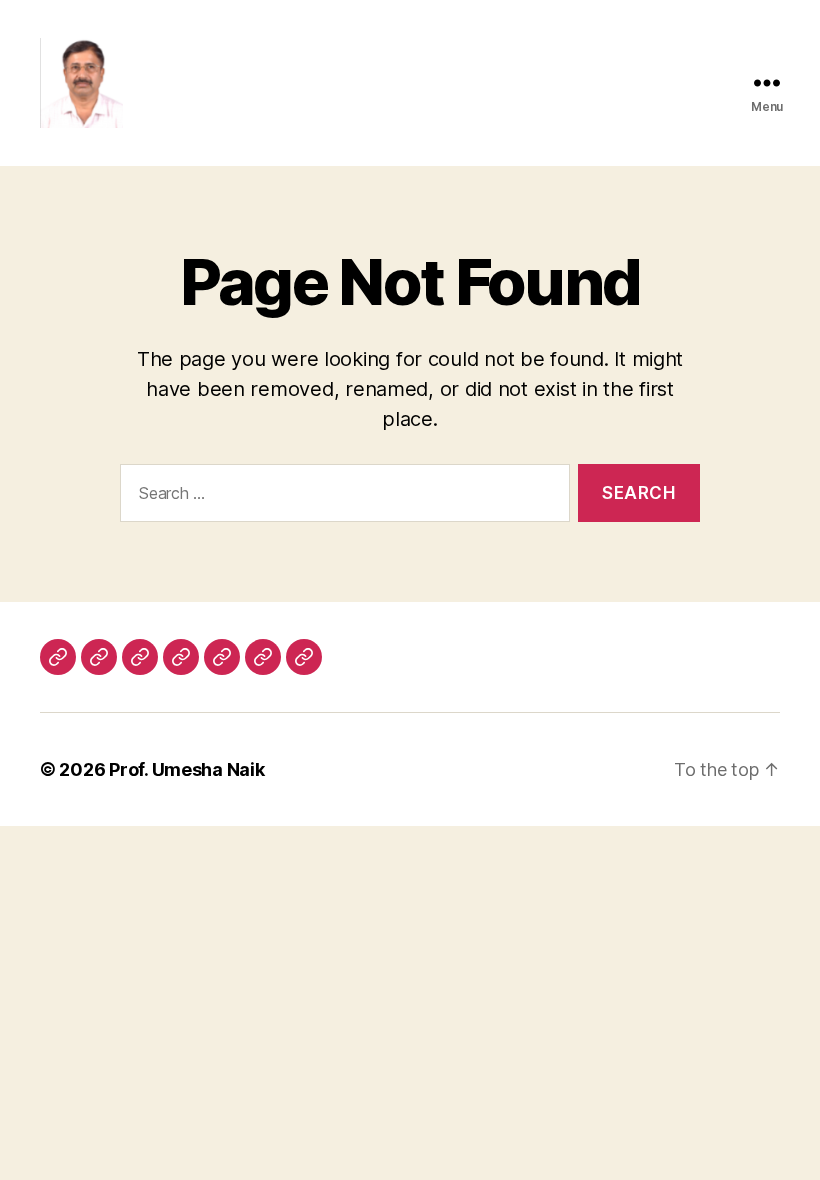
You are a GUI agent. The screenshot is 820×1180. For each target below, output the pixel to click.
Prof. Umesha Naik (186, 769)
